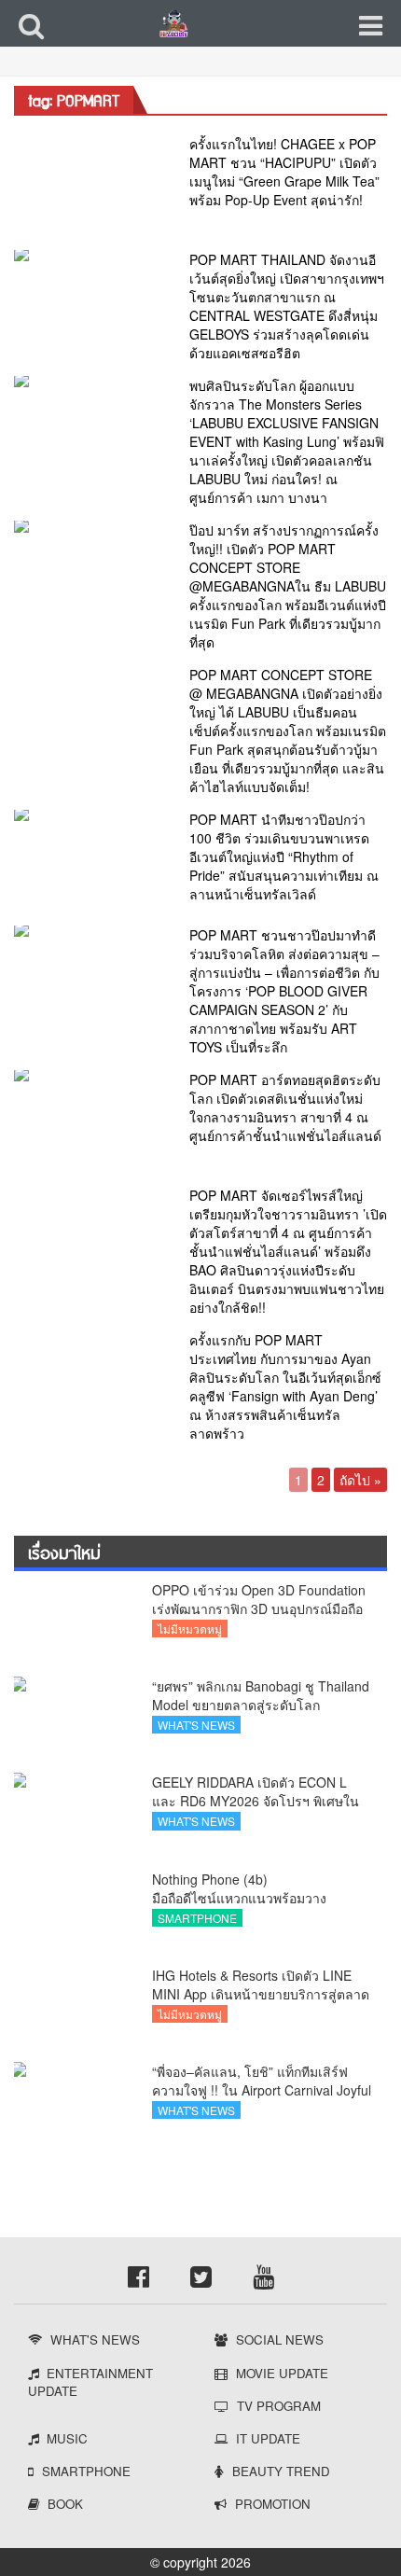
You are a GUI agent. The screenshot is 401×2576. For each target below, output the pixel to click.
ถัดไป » (360, 1480)
